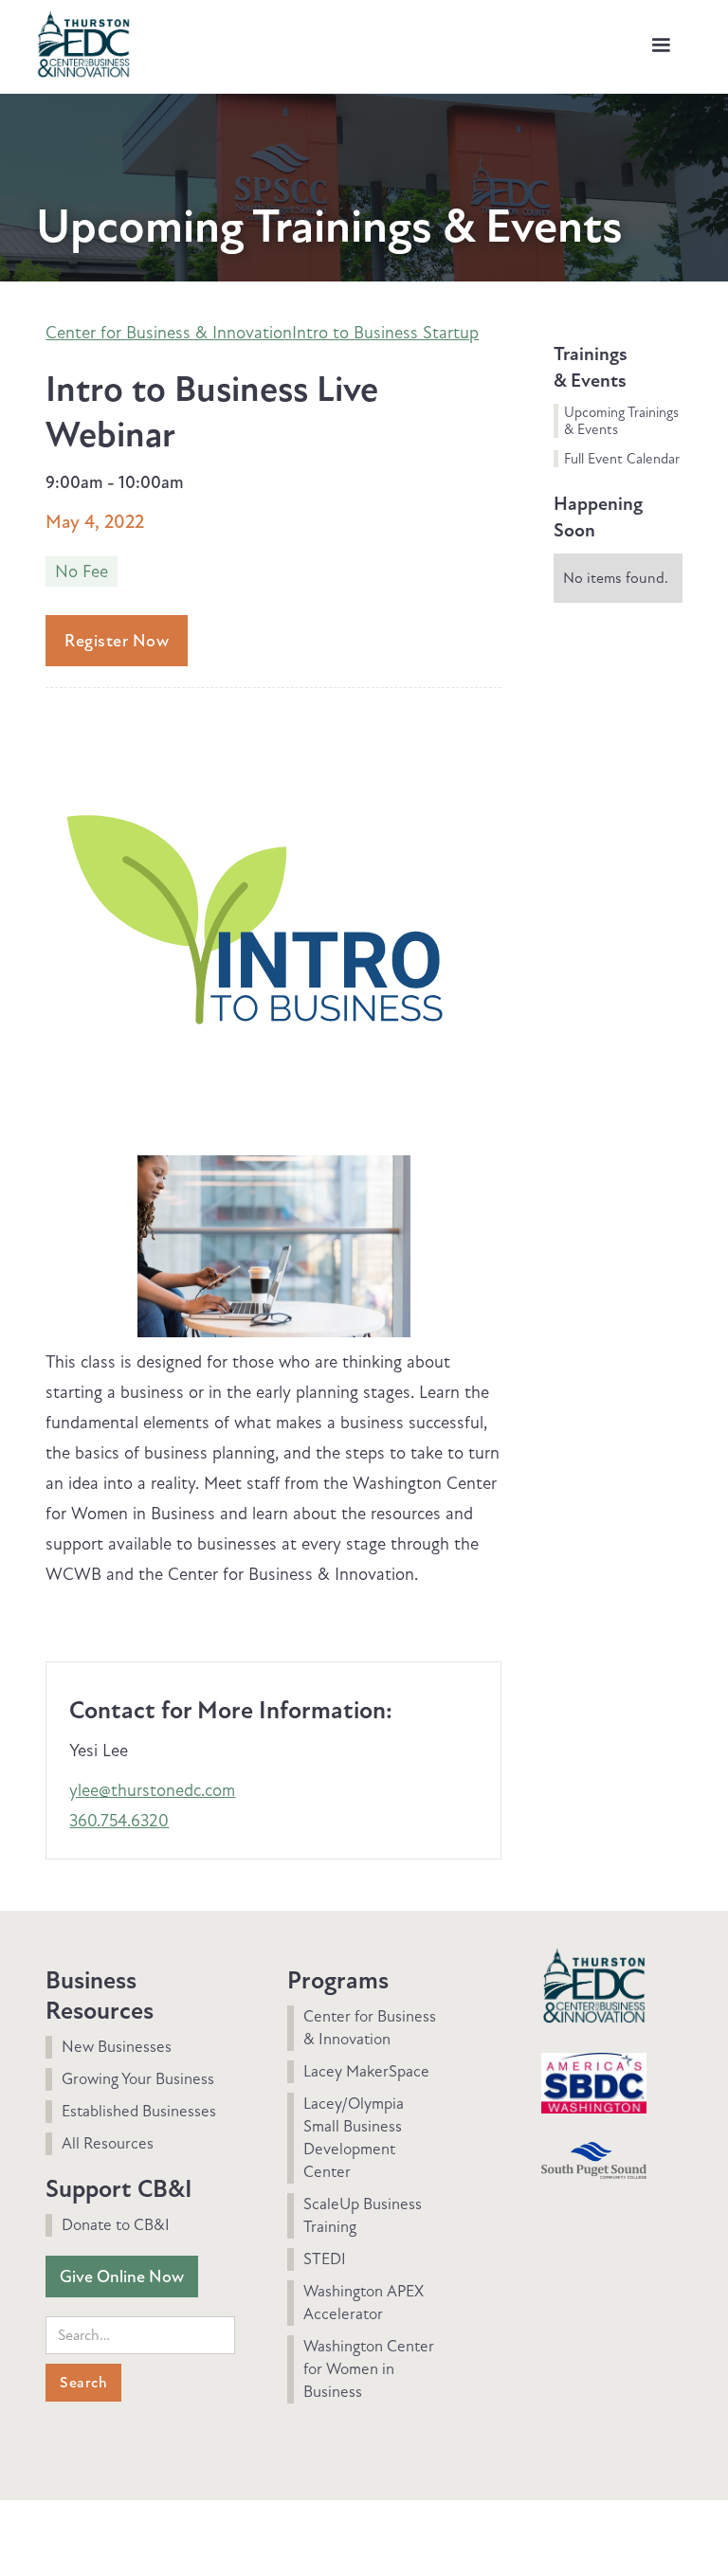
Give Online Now (122, 2277)
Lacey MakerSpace (366, 2071)
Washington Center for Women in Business (369, 2369)
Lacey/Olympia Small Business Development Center (354, 2138)
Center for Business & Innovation (169, 333)
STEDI (325, 2259)
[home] (83, 42)
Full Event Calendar (622, 459)
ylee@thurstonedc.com (152, 1790)
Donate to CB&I (116, 2225)
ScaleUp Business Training (363, 2215)
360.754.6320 (119, 1821)
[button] (661, 45)
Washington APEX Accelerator (364, 2303)
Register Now (117, 641)
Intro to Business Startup (385, 333)
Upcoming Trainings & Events (621, 421)
